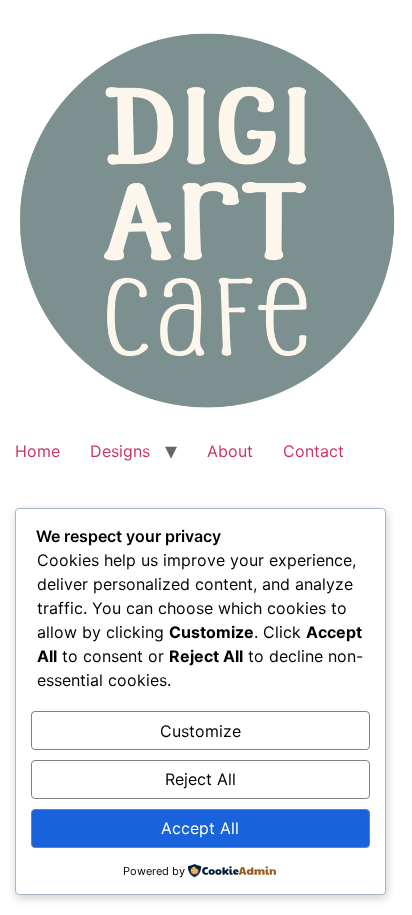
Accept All (200, 828)
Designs (120, 451)
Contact (313, 451)
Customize (200, 731)
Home (37, 451)
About (230, 451)
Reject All (200, 779)
